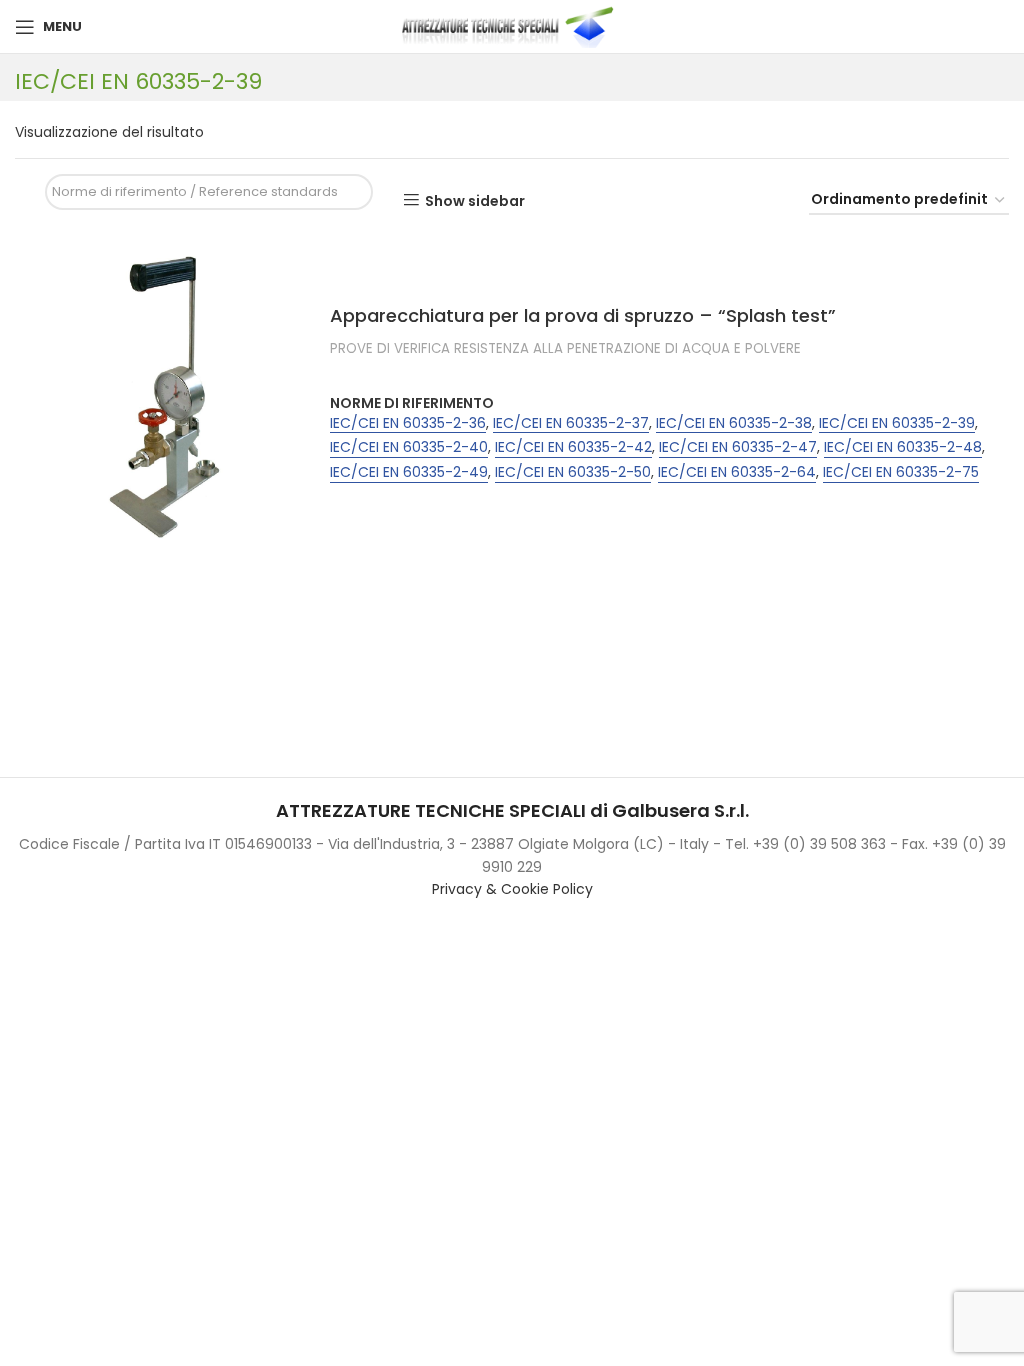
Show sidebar (475, 200)
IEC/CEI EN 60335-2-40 (409, 447)
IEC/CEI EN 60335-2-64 (737, 472)
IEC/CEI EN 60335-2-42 (573, 447)
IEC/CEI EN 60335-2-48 (903, 447)
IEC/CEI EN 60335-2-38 (734, 423)
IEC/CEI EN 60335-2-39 (897, 423)
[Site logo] (512, 26)
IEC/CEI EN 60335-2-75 (901, 472)
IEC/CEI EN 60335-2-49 (409, 472)
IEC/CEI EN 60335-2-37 (571, 423)
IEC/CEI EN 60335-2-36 (408, 423)
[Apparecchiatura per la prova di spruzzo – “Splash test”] (165, 397)
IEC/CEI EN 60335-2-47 (738, 447)
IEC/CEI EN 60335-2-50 (573, 472)
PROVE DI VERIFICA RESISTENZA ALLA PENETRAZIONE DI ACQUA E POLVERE (565, 349)
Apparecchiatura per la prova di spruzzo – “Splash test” (583, 315)
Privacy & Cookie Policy (512, 889)
